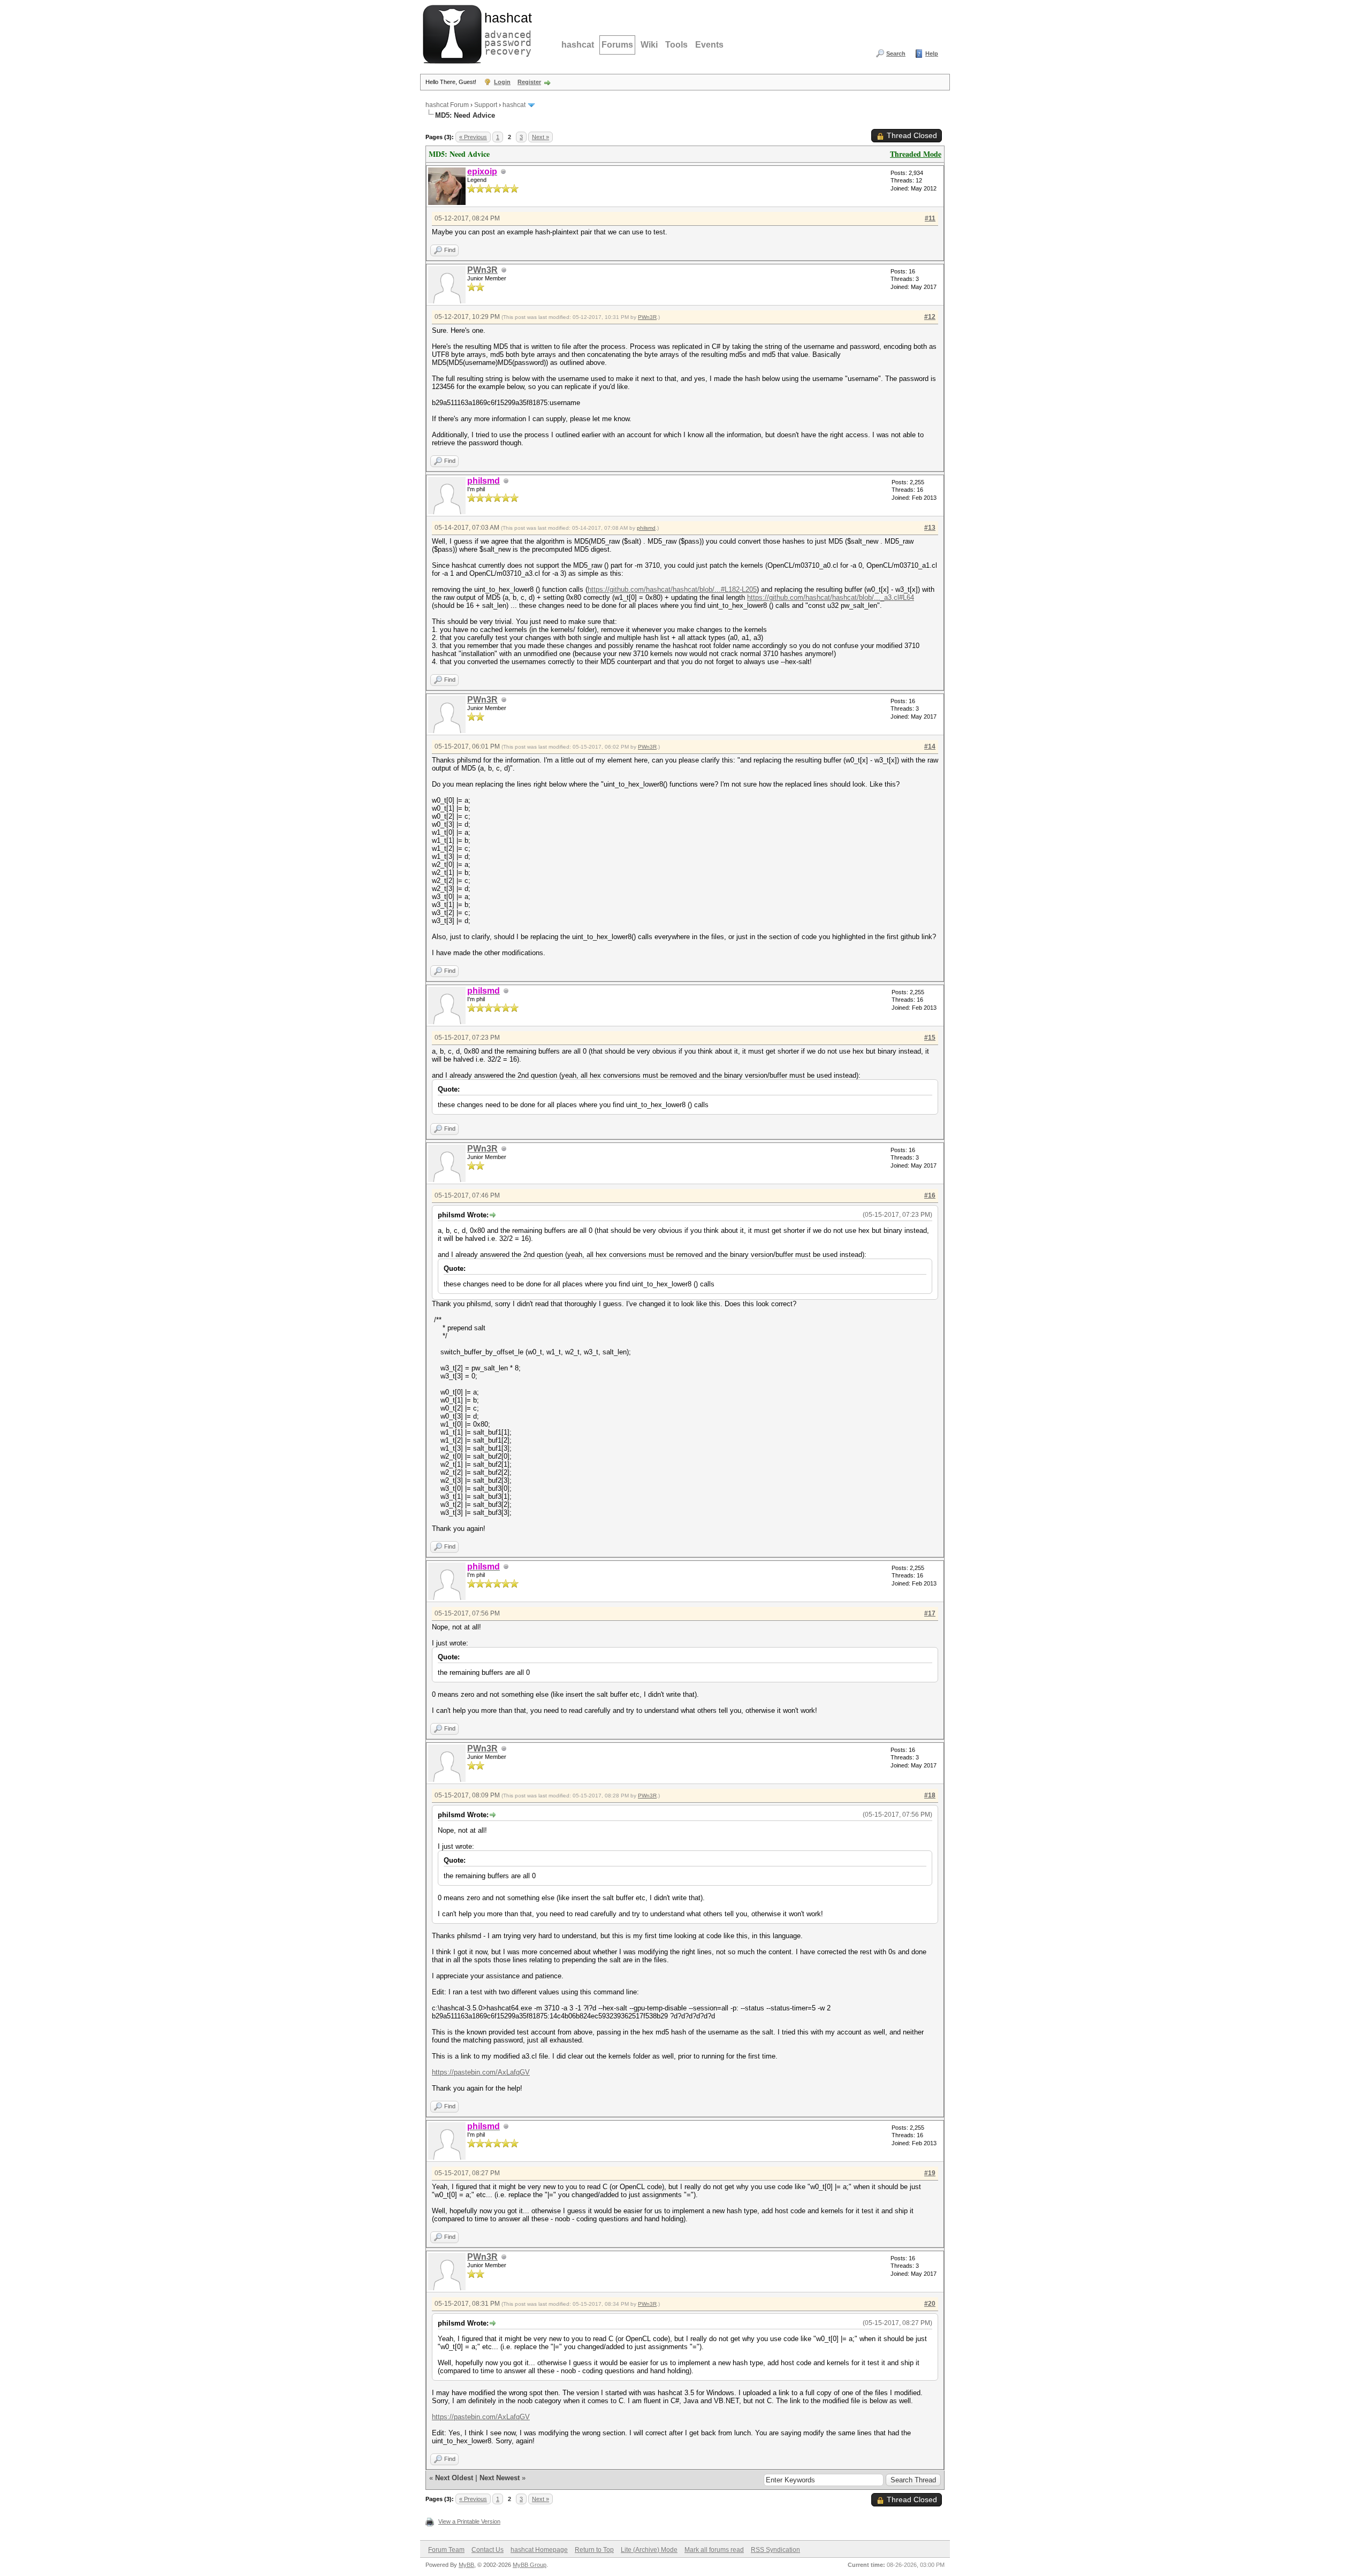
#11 (930, 218)
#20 (930, 2304)
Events (709, 45)
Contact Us (488, 2550)
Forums (617, 45)
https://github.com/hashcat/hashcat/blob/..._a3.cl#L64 (831, 597)
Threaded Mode (916, 154)
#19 (930, 2173)
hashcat (578, 45)
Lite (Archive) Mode (649, 2550)
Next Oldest (454, 2478)
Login (502, 82)
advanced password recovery (506, 33)
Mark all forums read (714, 2550)
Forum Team (446, 2550)
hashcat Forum (447, 105)
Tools (676, 45)
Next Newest (500, 2478)
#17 (930, 1613)
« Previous (473, 137)
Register (529, 82)
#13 (930, 528)
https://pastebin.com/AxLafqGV (481, 2072)
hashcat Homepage (539, 2550)
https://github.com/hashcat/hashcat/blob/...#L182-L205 (672, 589)
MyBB (466, 2565)
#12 (930, 317)
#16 (930, 1195)
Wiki (649, 45)
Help (932, 54)
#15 (930, 1038)
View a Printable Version (469, 2521)
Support (486, 105)
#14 (930, 746)
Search (896, 54)
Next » (541, 137)
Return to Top (594, 2550)
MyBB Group (530, 2565)
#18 (930, 1795)
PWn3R (482, 270)
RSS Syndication (775, 2550)
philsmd (646, 528)
